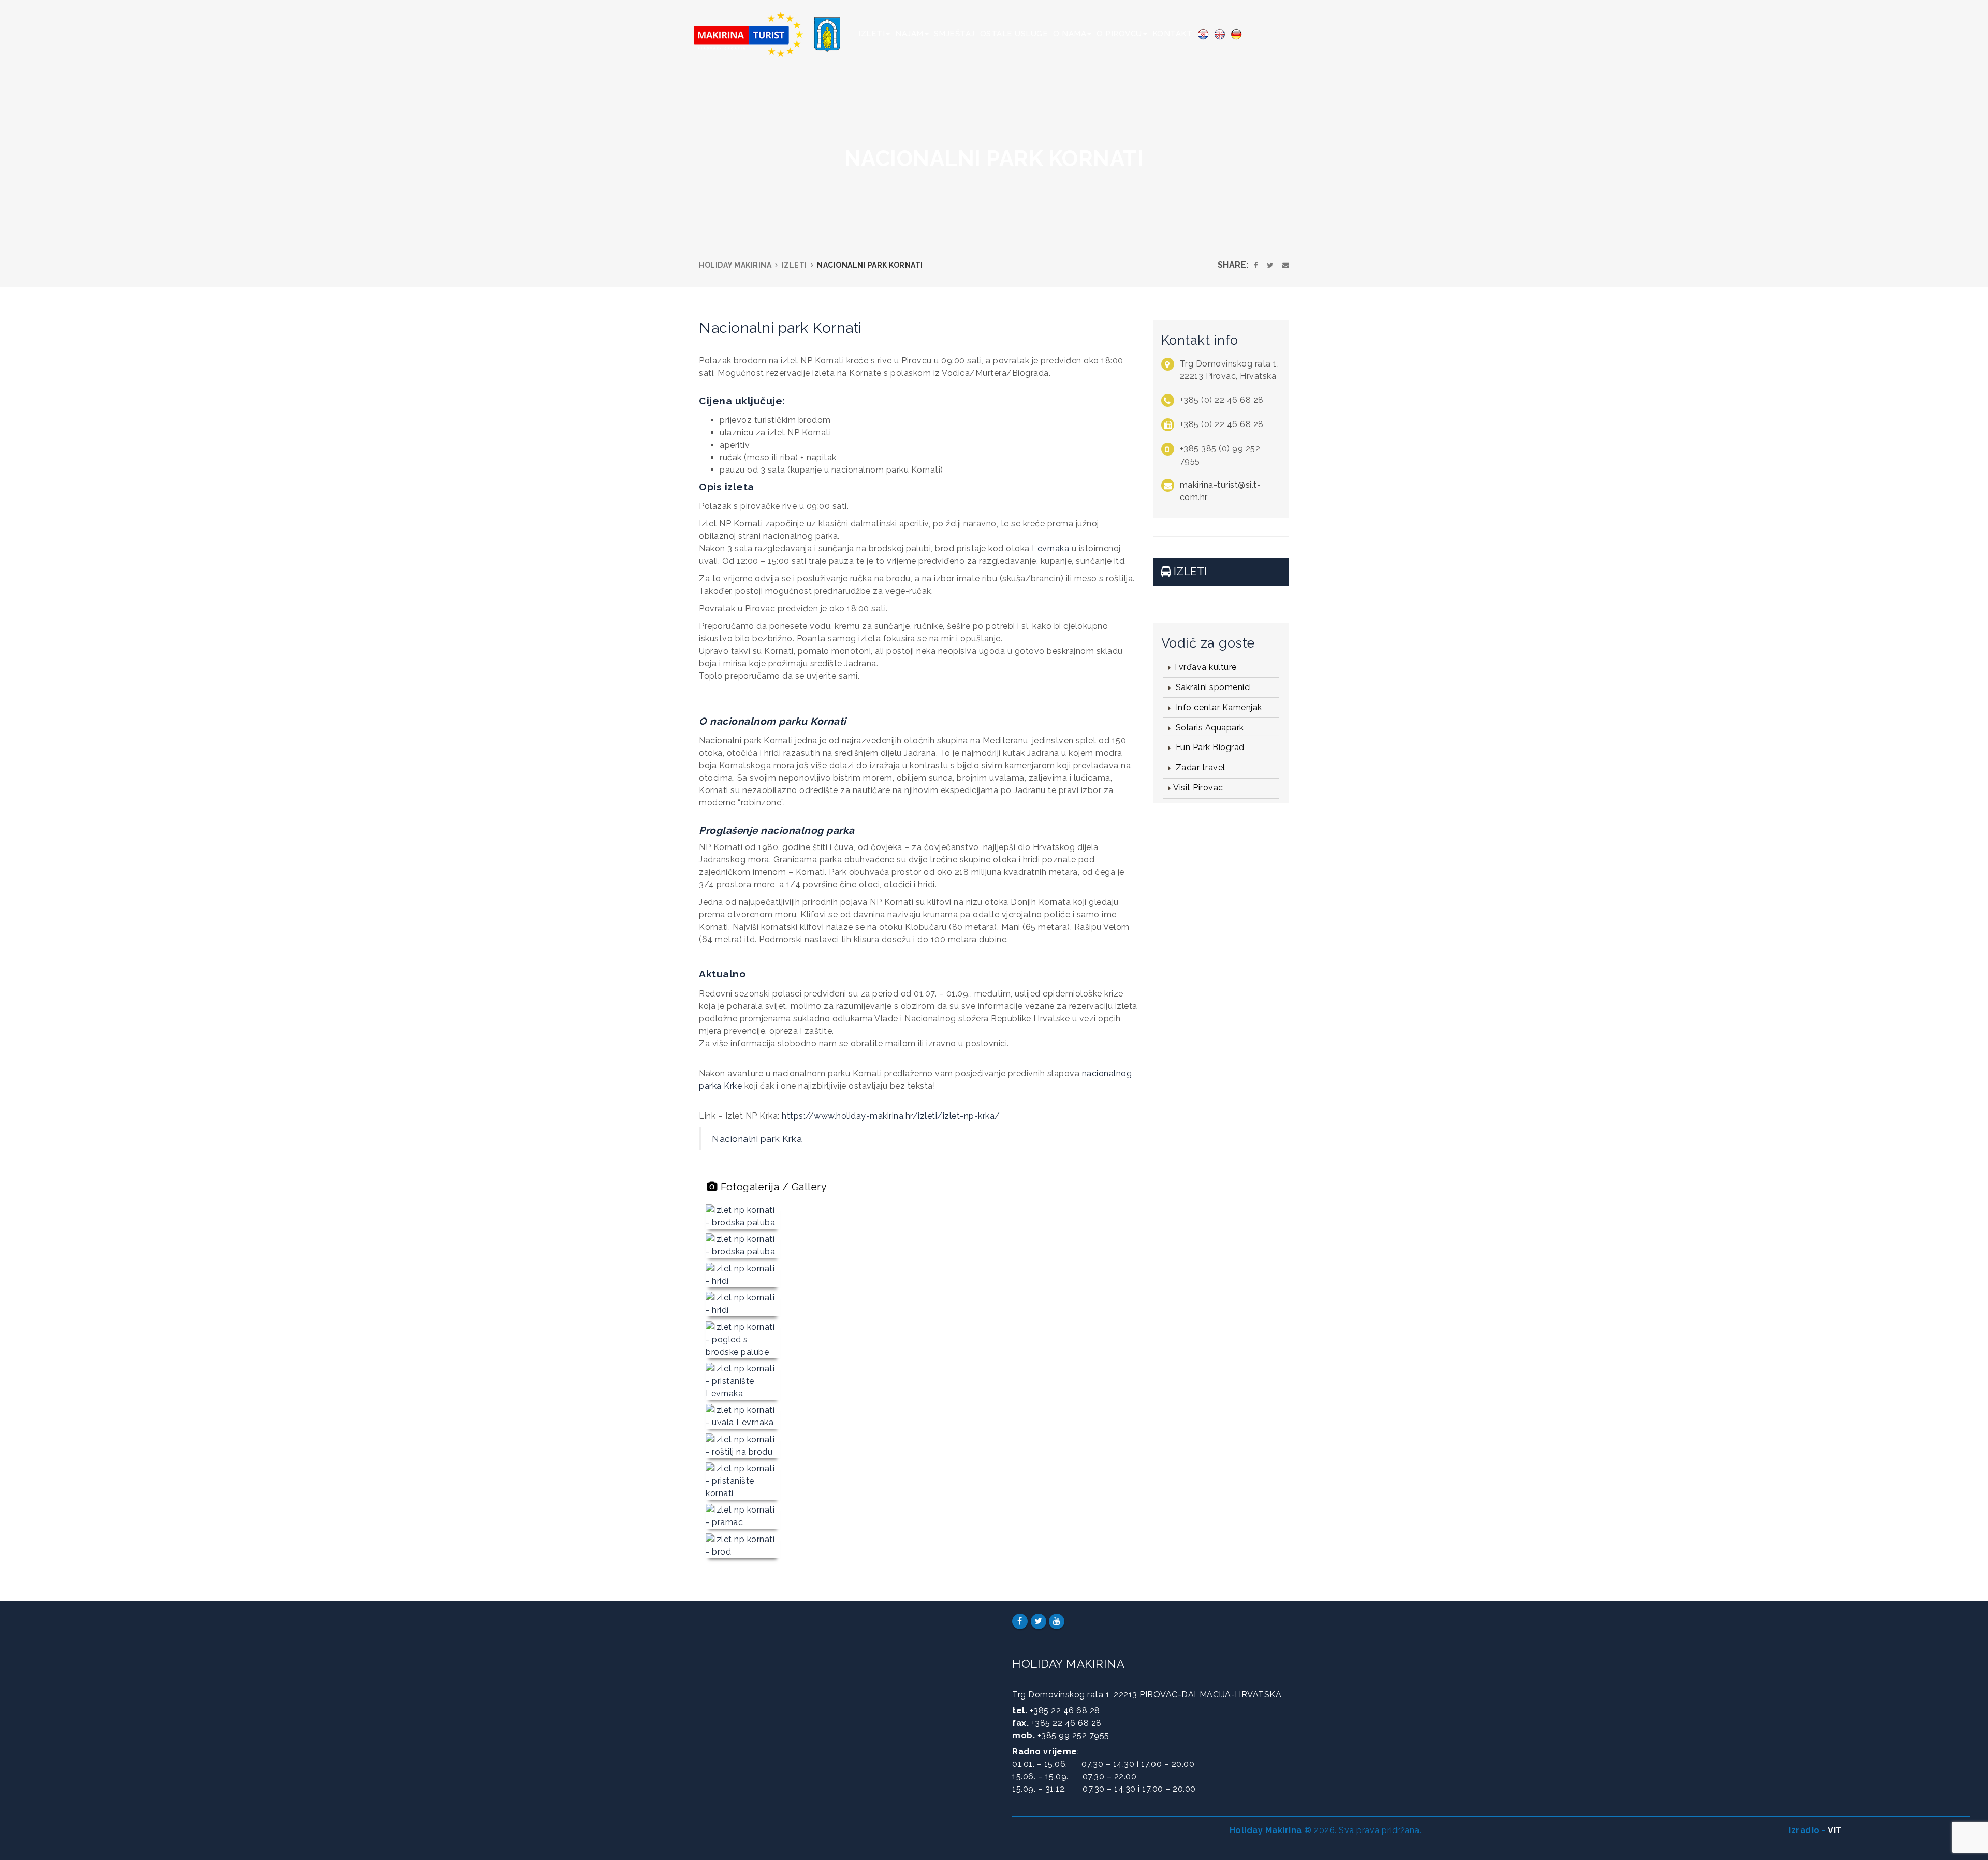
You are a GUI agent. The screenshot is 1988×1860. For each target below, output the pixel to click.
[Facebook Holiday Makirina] (1020, 1621)
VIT (1835, 1830)
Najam (909, 34)
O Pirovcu (1119, 34)
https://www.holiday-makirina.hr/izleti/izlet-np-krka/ (891, 1116)
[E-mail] (1286, 265)
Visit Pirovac (1198, 788)
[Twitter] (1270, 265)
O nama (1070, 34)
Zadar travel (1199, 767)
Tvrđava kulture (1205, 667)
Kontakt (1173, 34)
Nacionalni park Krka (757, 1139)
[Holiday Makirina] (773, 31)
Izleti (872, 34)
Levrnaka (1050, 548)
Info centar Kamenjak (1218, 707)
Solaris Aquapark (1209, 728)
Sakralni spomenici (1212, 687)
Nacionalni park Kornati (780, 328)
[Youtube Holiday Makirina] (1057, 1621)
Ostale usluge (1014, 34)
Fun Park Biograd (1209, 747)
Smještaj (954, 34)
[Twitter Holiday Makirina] (1039, 1621)
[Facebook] (1256, 265)
